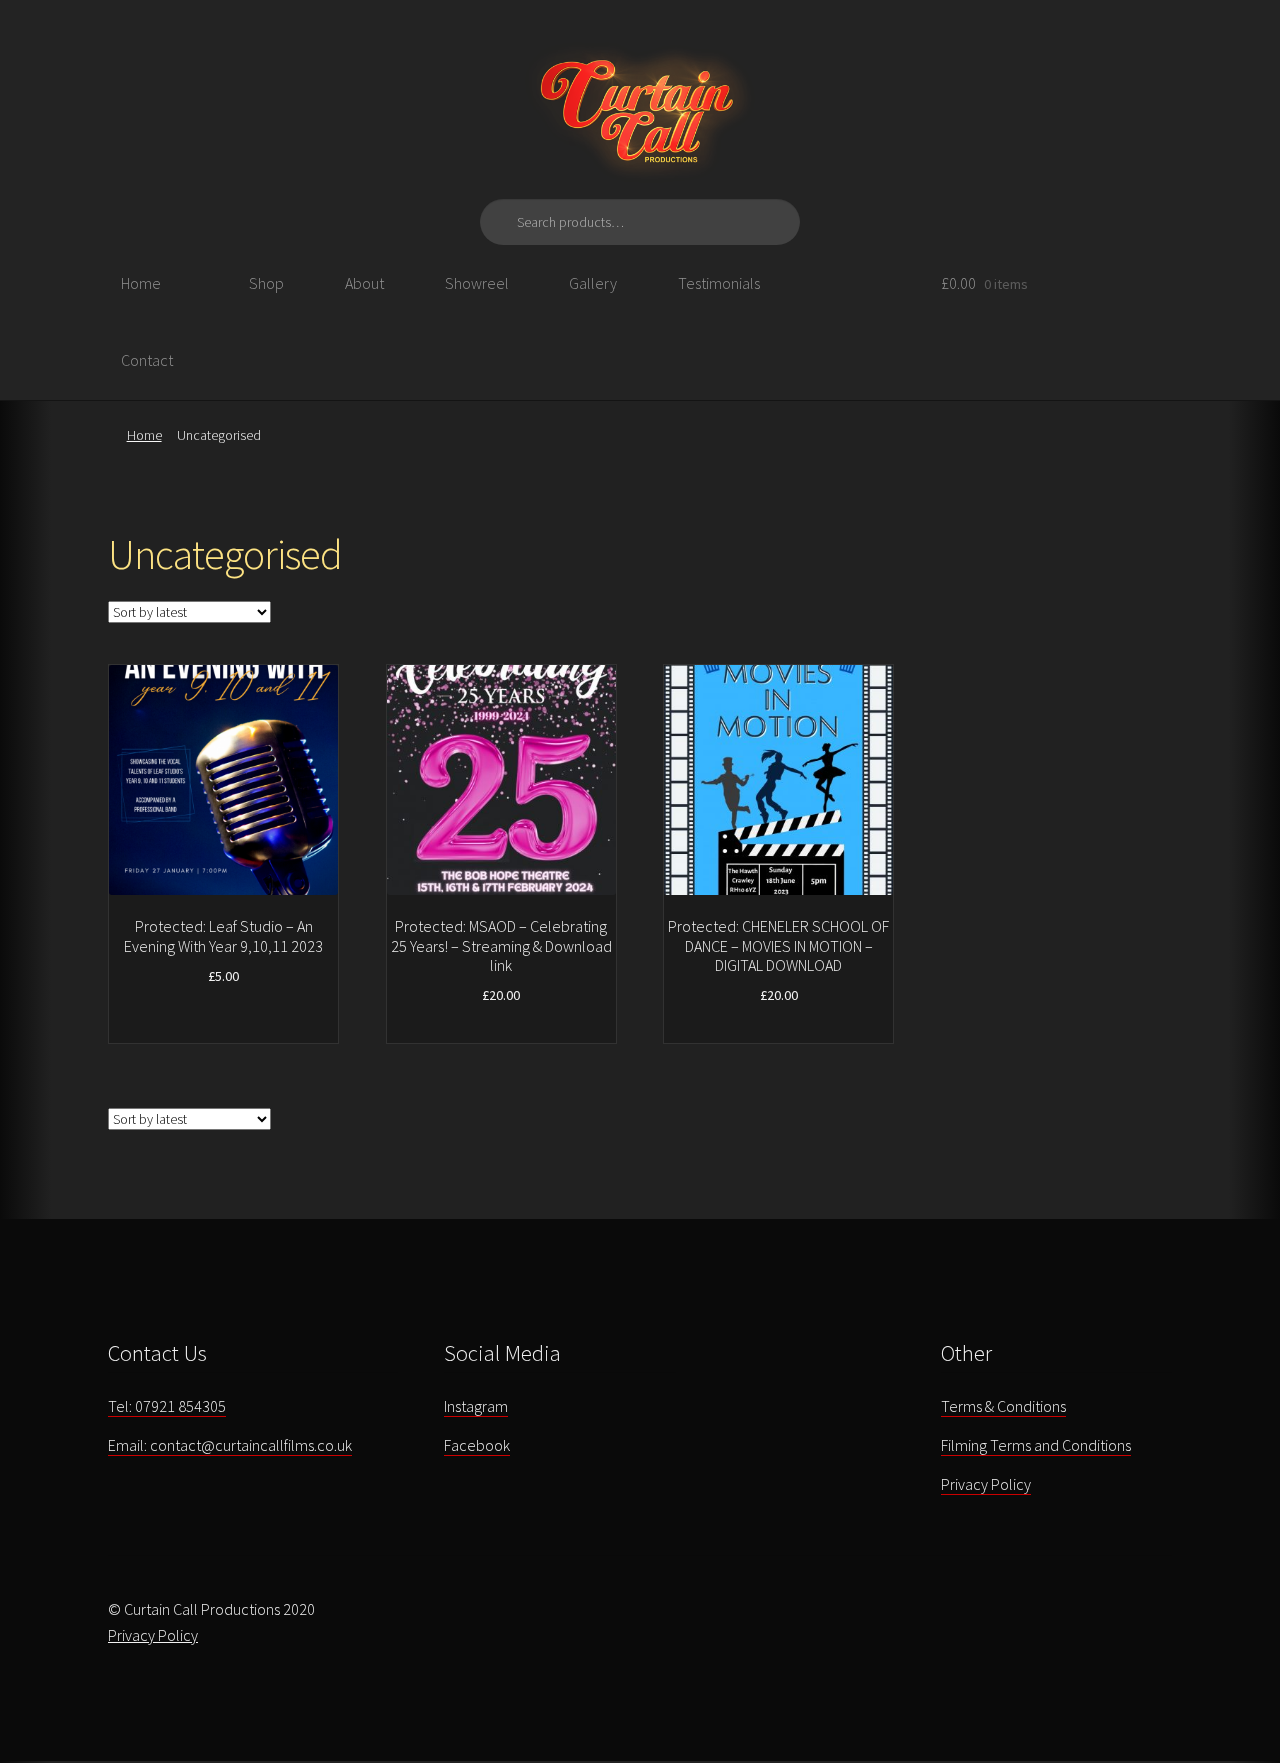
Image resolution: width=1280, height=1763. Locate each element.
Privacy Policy (986, 1484)
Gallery (593, 283)
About (364, 283)
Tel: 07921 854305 (167, 1406)
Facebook (477, 1445)
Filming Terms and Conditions (1036, 1445)
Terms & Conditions (1003, 1406)
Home (141, 283)
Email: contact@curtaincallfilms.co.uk (230, 1445)
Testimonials (719, 283)
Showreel (477, 283)
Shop (266, 283)
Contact (147, 360)
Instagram (476, 1406)
